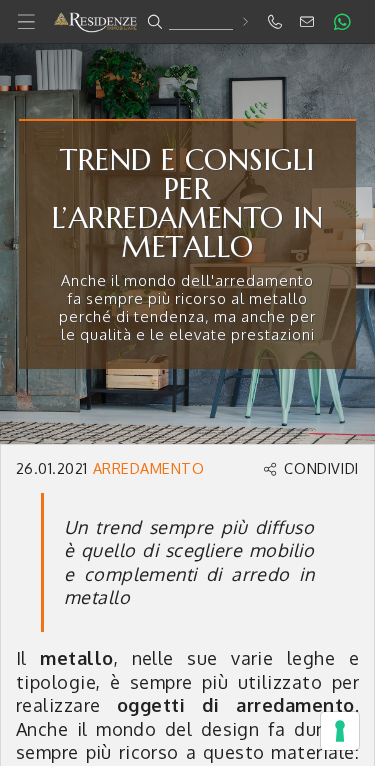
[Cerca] (244, 21)
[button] (187, 22)
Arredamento (148, 468)
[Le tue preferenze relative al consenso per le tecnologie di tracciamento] (340, 731)
